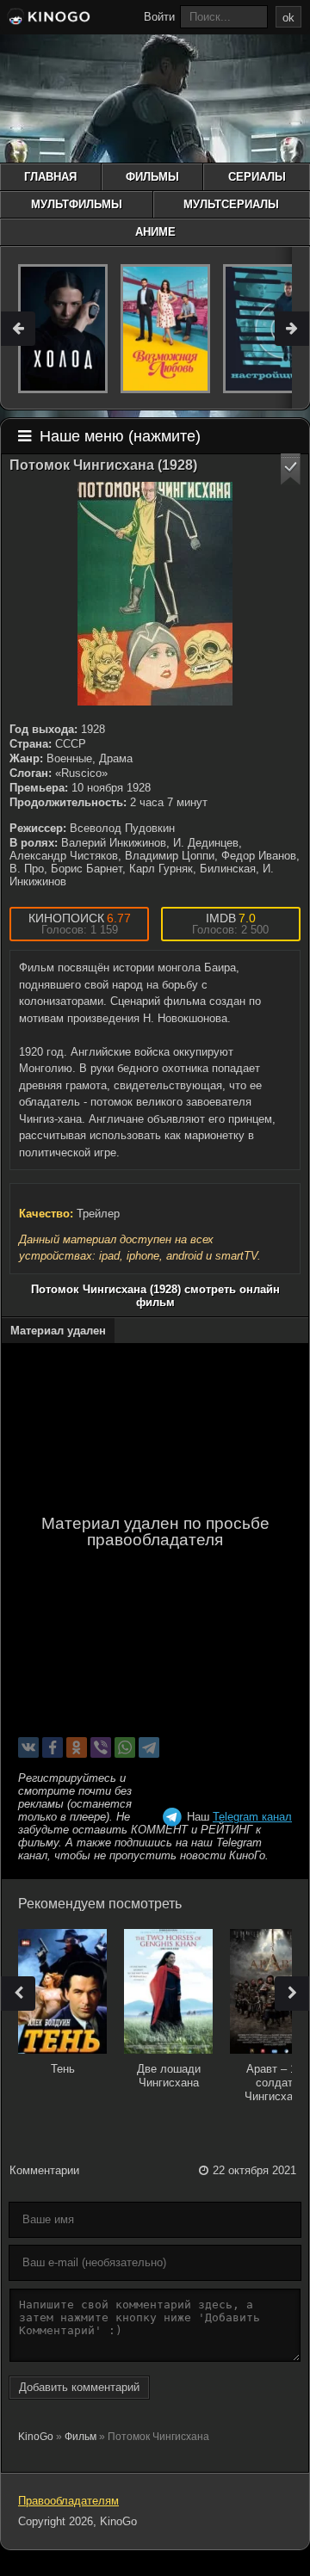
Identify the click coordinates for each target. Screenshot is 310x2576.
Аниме (155, 232)
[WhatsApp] (125, 1747)
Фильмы (152, 177)
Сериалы (257, 177)
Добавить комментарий (79, 2387)
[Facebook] (53, 1747)
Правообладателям (68, 2501)
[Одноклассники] (77, 1747)
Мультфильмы (77, 204)
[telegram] (149, 1747)
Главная (50, 177)
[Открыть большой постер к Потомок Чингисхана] (155, 594)
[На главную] (47, 19)
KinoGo (36, 2437)
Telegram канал (252, 1817)
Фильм (81, 2437)
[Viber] (101, 1747)
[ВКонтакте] (28, 1747)
